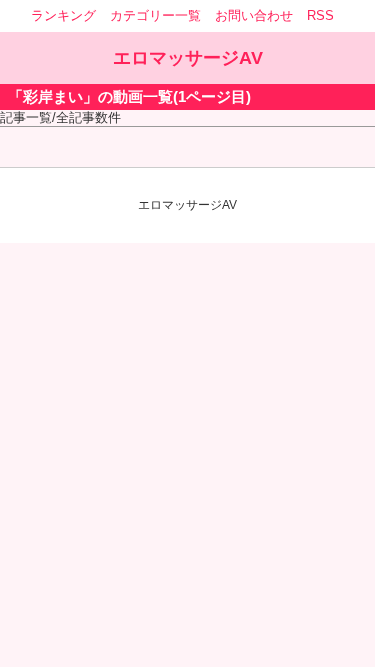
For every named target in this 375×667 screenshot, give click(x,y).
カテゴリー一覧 (155, 15)
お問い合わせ (254, 15)
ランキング (63, 15)
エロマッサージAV (188, 58)
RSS (320, 15)
